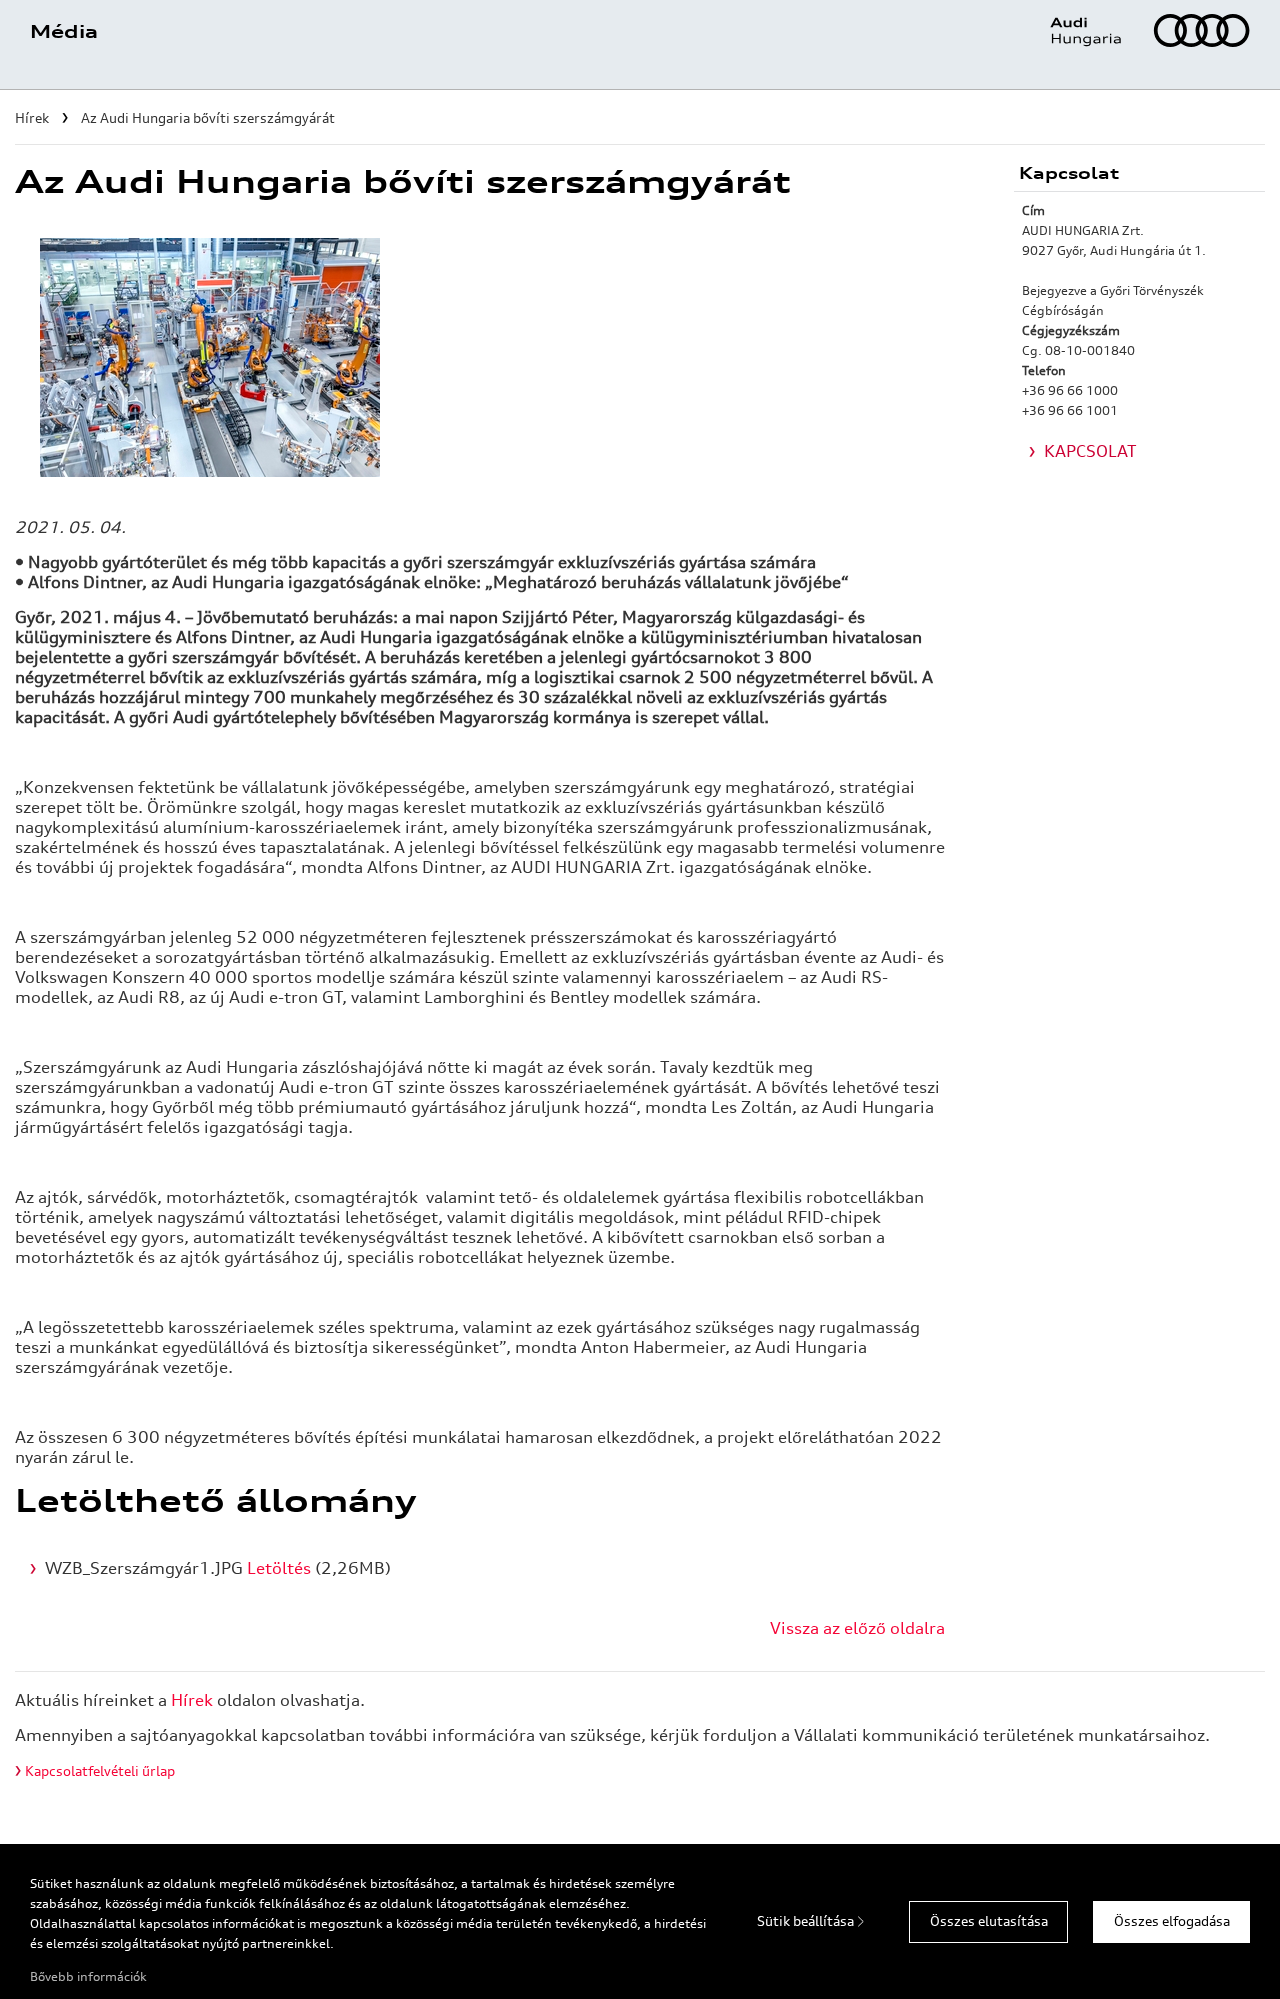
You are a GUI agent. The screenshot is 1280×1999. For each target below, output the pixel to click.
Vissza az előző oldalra (857, 1628)
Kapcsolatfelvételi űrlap (100, 1771)
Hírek (192, 1700)
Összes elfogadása (1172, 1921)
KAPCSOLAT (1090, 451)
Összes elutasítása (989, 1921)
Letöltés (279, 1568)
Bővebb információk (88, 1976)
